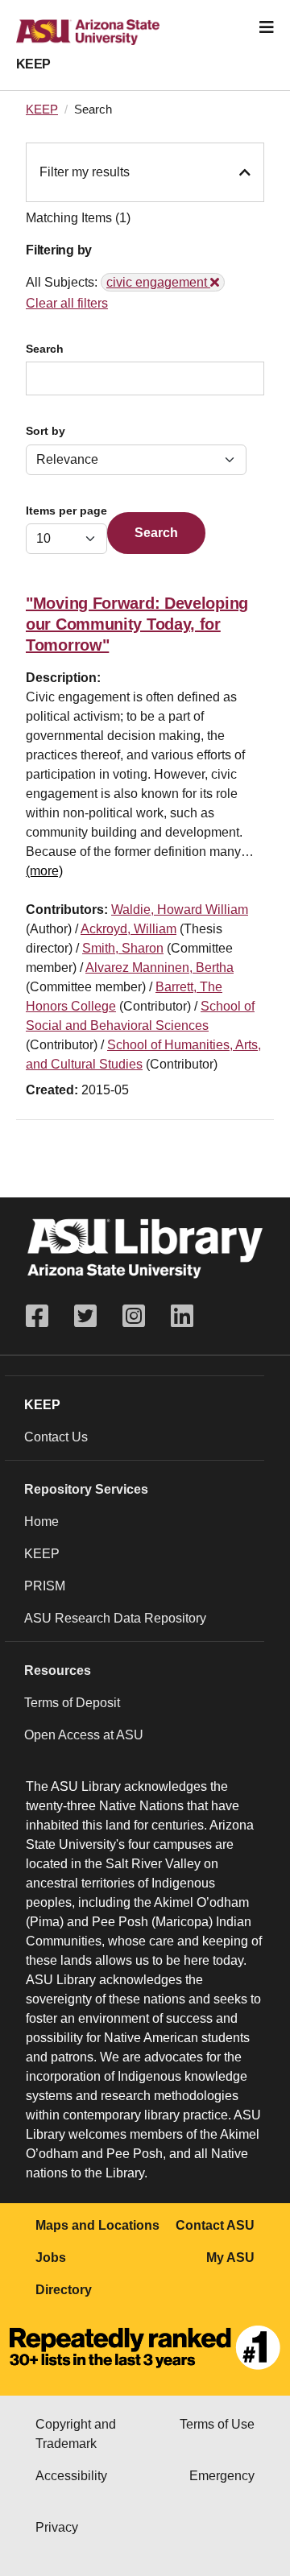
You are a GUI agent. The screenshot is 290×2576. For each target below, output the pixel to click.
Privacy (57, 2527)
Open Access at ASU (84, 1735)
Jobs (51, 2258)
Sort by (46, 431)
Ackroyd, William (128, 929)
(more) (44, 871)
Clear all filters (67, 303)
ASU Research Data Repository (115, 1618)
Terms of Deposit (72, 1703)
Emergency (222, 2476)
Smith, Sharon (123, 948)
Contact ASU (215, 2225)
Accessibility (71, 2476)
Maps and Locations (97, 2225)
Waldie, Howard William (180, 910)
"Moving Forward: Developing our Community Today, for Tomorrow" (137, 624)
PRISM (45, 1586)
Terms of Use (217, 2424)
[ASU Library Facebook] (43, 1316)
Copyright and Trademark (76, 2434)
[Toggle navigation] (267, 27)
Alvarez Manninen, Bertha (159, 968)
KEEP (33, 64)
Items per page (66, 511)
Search (45, 349)
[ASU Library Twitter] (85, 1316)
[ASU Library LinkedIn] (182, 1316)
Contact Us (56, 1437)
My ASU (230, 2258)
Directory (64, 2290)
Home (41, 1522)
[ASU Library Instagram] (134, 1316)
